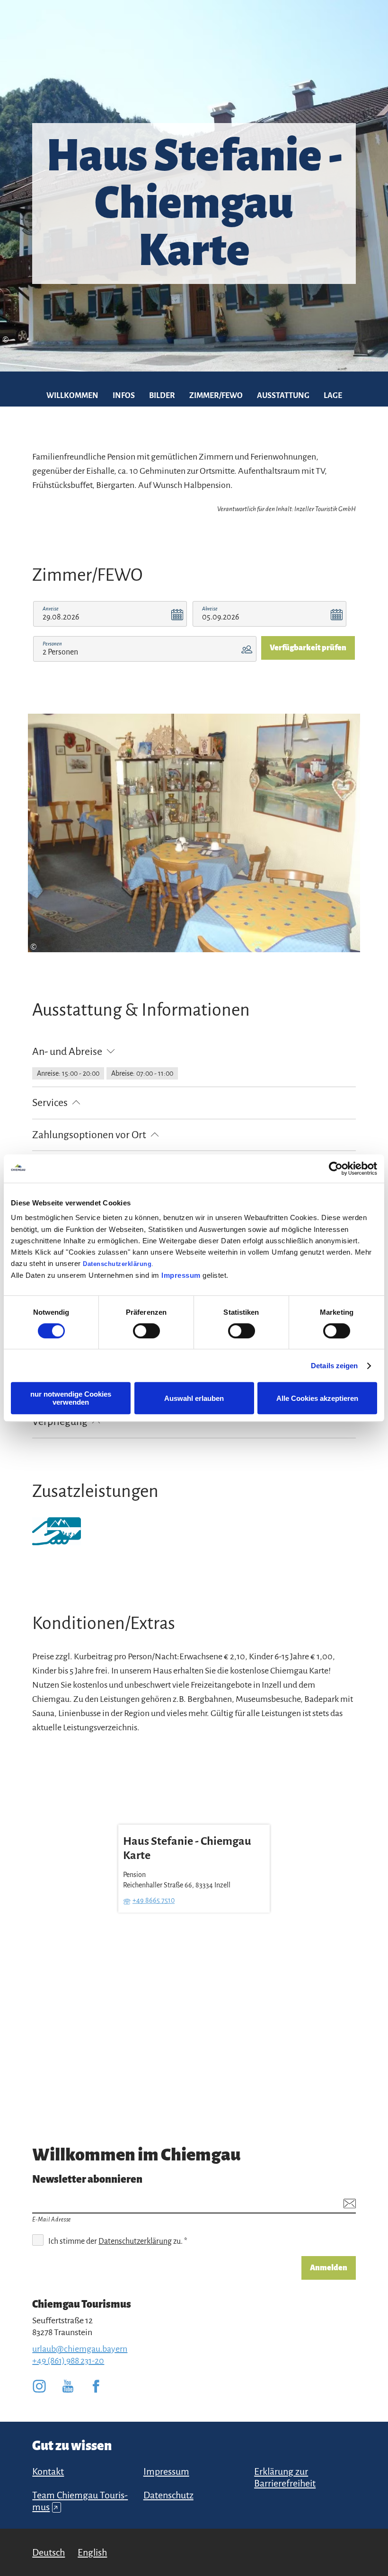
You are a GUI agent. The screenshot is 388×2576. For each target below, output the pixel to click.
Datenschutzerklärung (117, 1264)
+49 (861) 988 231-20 (68, 2361)
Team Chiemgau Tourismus (80, 2501)
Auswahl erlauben (194, 1398)
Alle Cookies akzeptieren (317, 1398)
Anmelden (329, 2268)
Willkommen (72, 396)
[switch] (146, 1331)
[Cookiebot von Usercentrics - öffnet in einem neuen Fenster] (336, 1168)
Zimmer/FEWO (216, 396)
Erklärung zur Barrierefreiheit (285, 2477)
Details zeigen (334, 1366)
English (92, 2552)
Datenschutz (168, 2495)
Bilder (162, 396)
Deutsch (48, 2552)
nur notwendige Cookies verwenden (71, 1398)
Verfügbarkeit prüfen (308, 648)
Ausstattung (283, 396)
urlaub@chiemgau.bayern (80, 2349)
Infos (124, 396)
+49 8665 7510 (154, 1901)
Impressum (181, 1275)
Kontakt (48, 2471)
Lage (333, 396)
